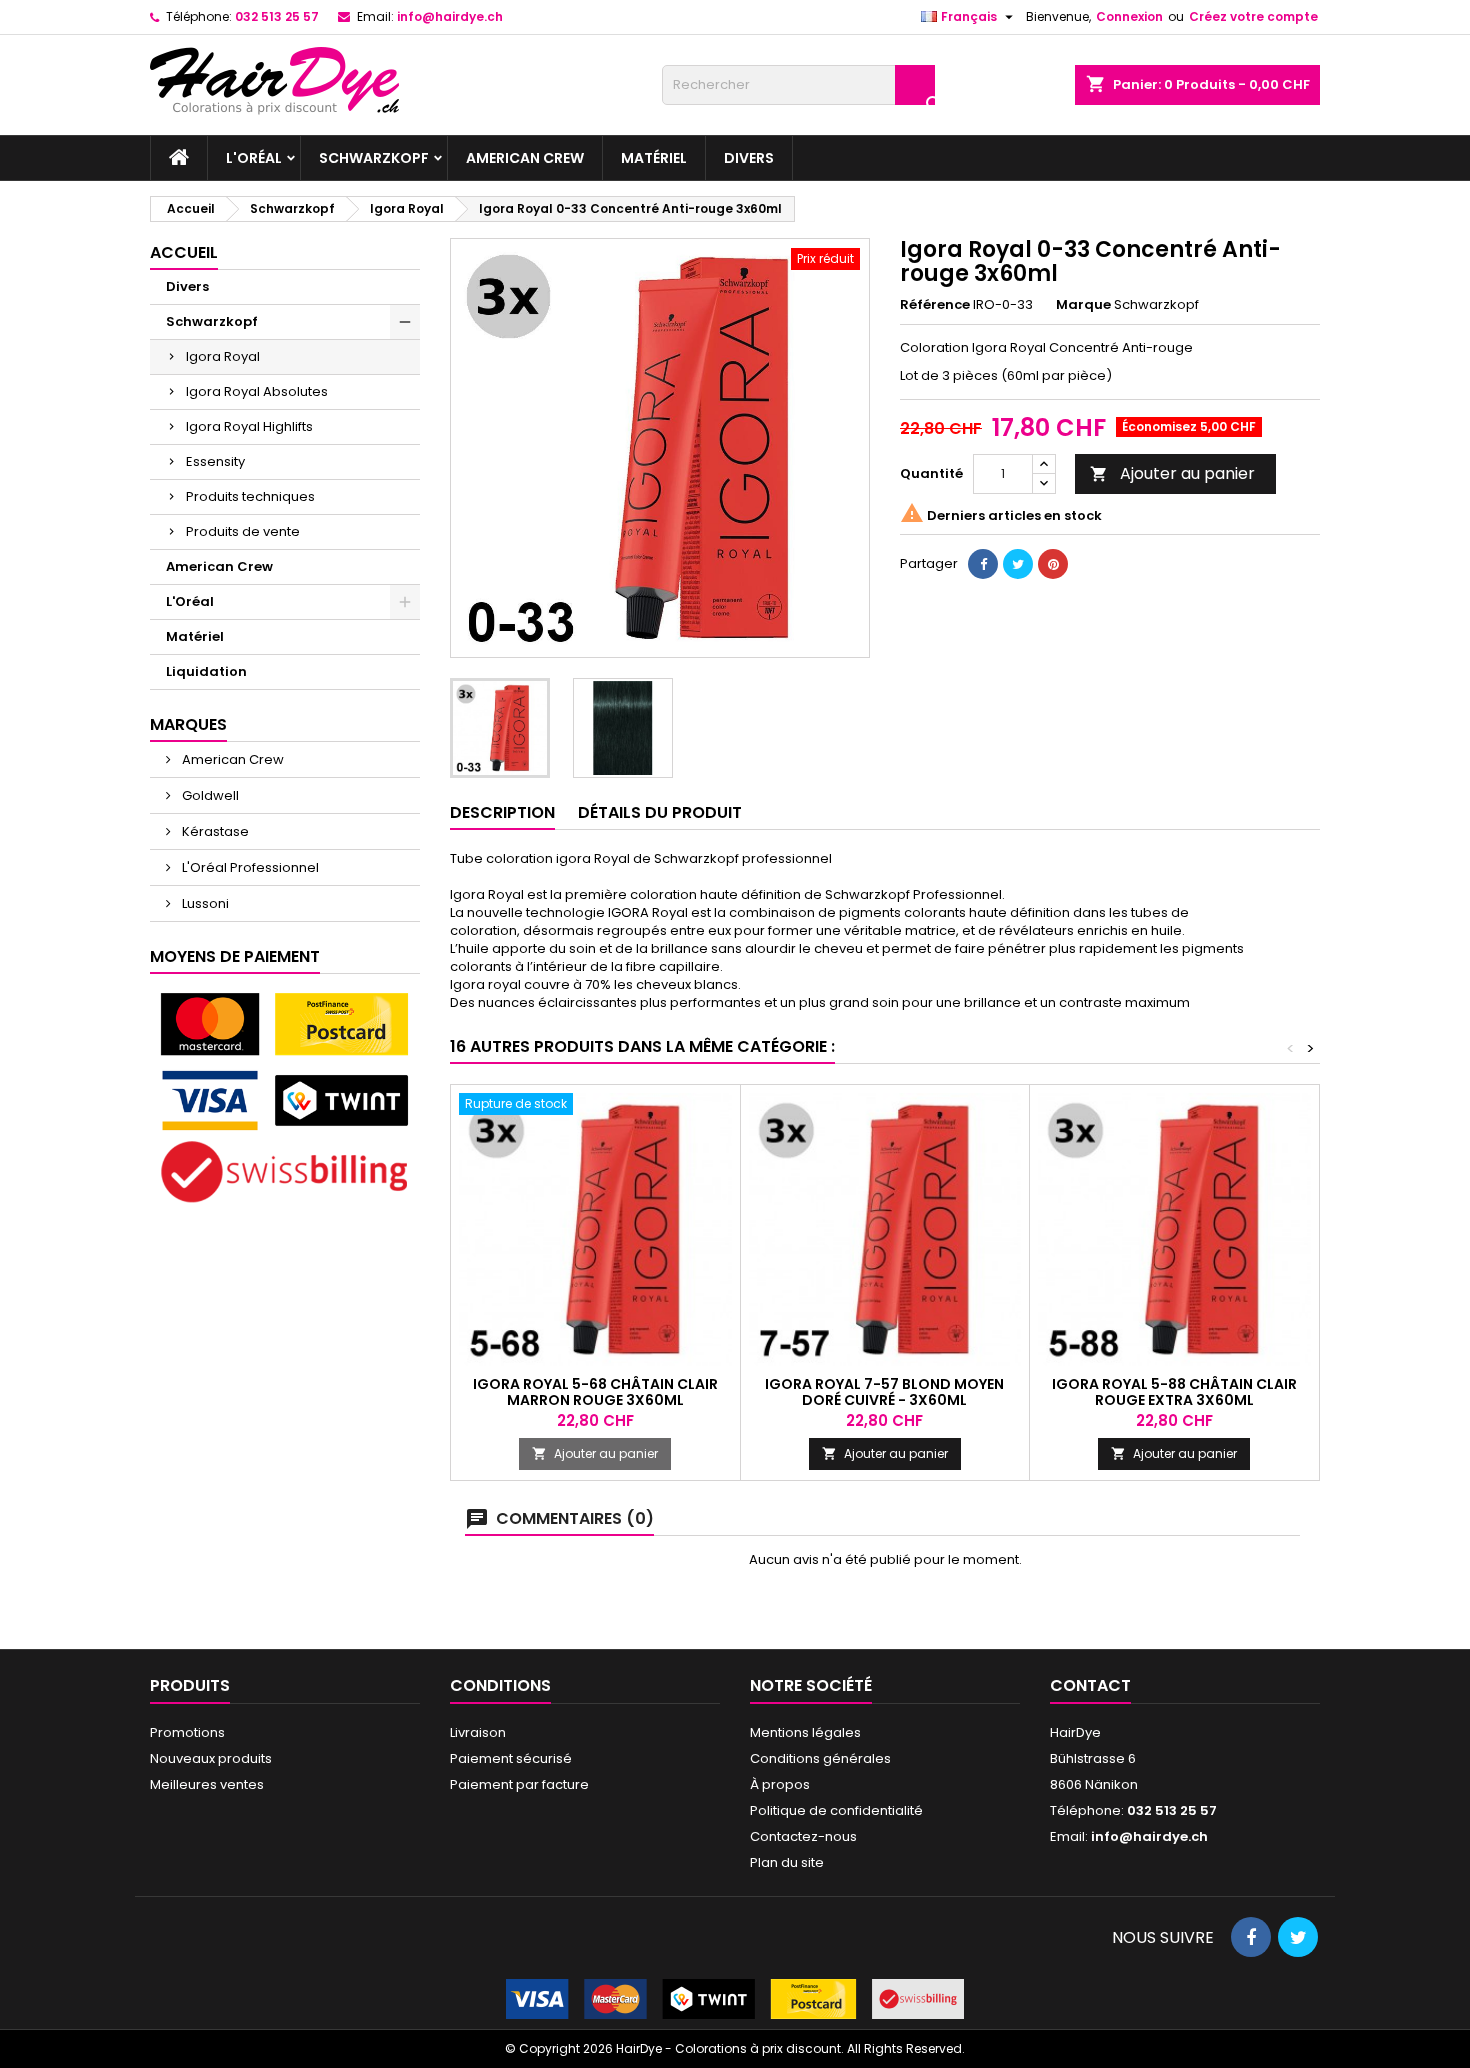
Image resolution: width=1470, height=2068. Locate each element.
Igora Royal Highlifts (249, 426)
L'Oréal (254, 158)
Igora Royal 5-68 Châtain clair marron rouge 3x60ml (595, 1392)
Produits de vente (243, 531)
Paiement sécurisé (511, 1758)
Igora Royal (223, 356)
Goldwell (209, 795)
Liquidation (206, 671)
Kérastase (214, 831)
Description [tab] (502, 812)
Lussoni (204, 903)
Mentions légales (805, 1732)
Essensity (215, 461)
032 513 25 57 (277, 16)
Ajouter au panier (1172, 473)
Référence (935, 305)
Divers (749, 158)
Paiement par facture (519, 1784)
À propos (780, 1784)
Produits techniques (250, 496)
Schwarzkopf (374, 158)
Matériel (654, 158)
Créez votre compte (1253, 16)
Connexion (1129, 16)
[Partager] (983, 564)
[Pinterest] (1053, 564)
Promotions (187, 1732)
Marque (1083, 305)
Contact (1090, 1685)
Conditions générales (820, 1758)
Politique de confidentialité (836, 1810)
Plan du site (787, 1862)
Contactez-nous (803, 1836)
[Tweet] (1018, 564)
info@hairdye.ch (450, 16)
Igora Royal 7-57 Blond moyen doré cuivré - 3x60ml (884, 1392)
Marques (188, 724)
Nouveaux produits (211, 1758)
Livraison (478, 1732)
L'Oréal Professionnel (249, 867)
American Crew (525, 158)
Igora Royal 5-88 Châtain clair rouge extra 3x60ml (1174, 1392)
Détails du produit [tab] (660, 812)
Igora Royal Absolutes (257, 391)
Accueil (184, 252)
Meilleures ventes (207, 1784)
